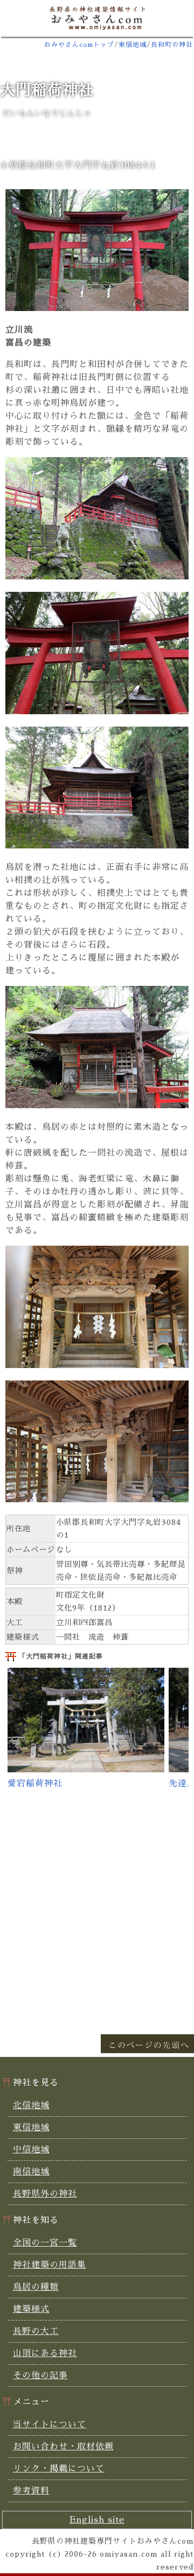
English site (97, 2520)
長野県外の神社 (45, 2194)
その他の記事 (40, 2375)
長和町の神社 (172, 45)
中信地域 (31, 2150)
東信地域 (133, 45)
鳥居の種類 (36, 2287)
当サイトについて (50, 2425)
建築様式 (31, 2309)
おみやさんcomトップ (79, 45)
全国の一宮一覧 (45, 2243)
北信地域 (31, 2105)
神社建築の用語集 (50, 2265)
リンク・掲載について (59, 2469)
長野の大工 (36, 2331)
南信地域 (31, 2172)
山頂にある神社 (45, 2353)
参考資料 (31, 2491)
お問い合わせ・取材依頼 (63, 2447)
